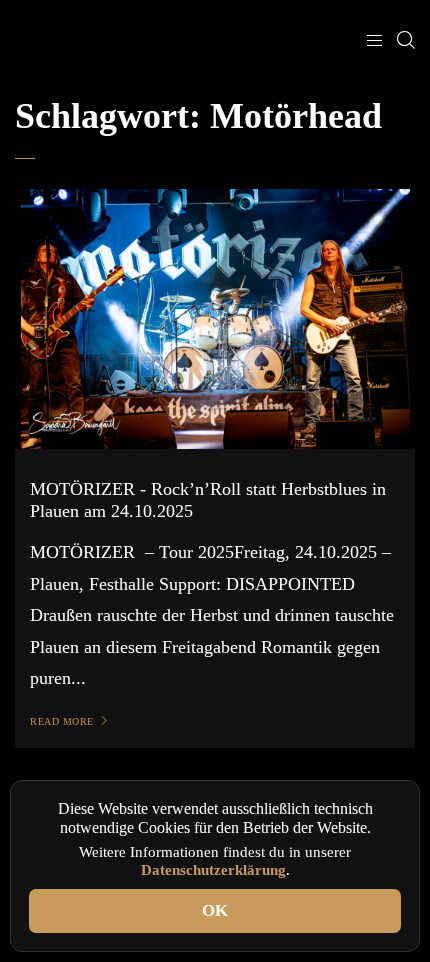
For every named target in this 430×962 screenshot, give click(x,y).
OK (215, 910)
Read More (62, 721)
